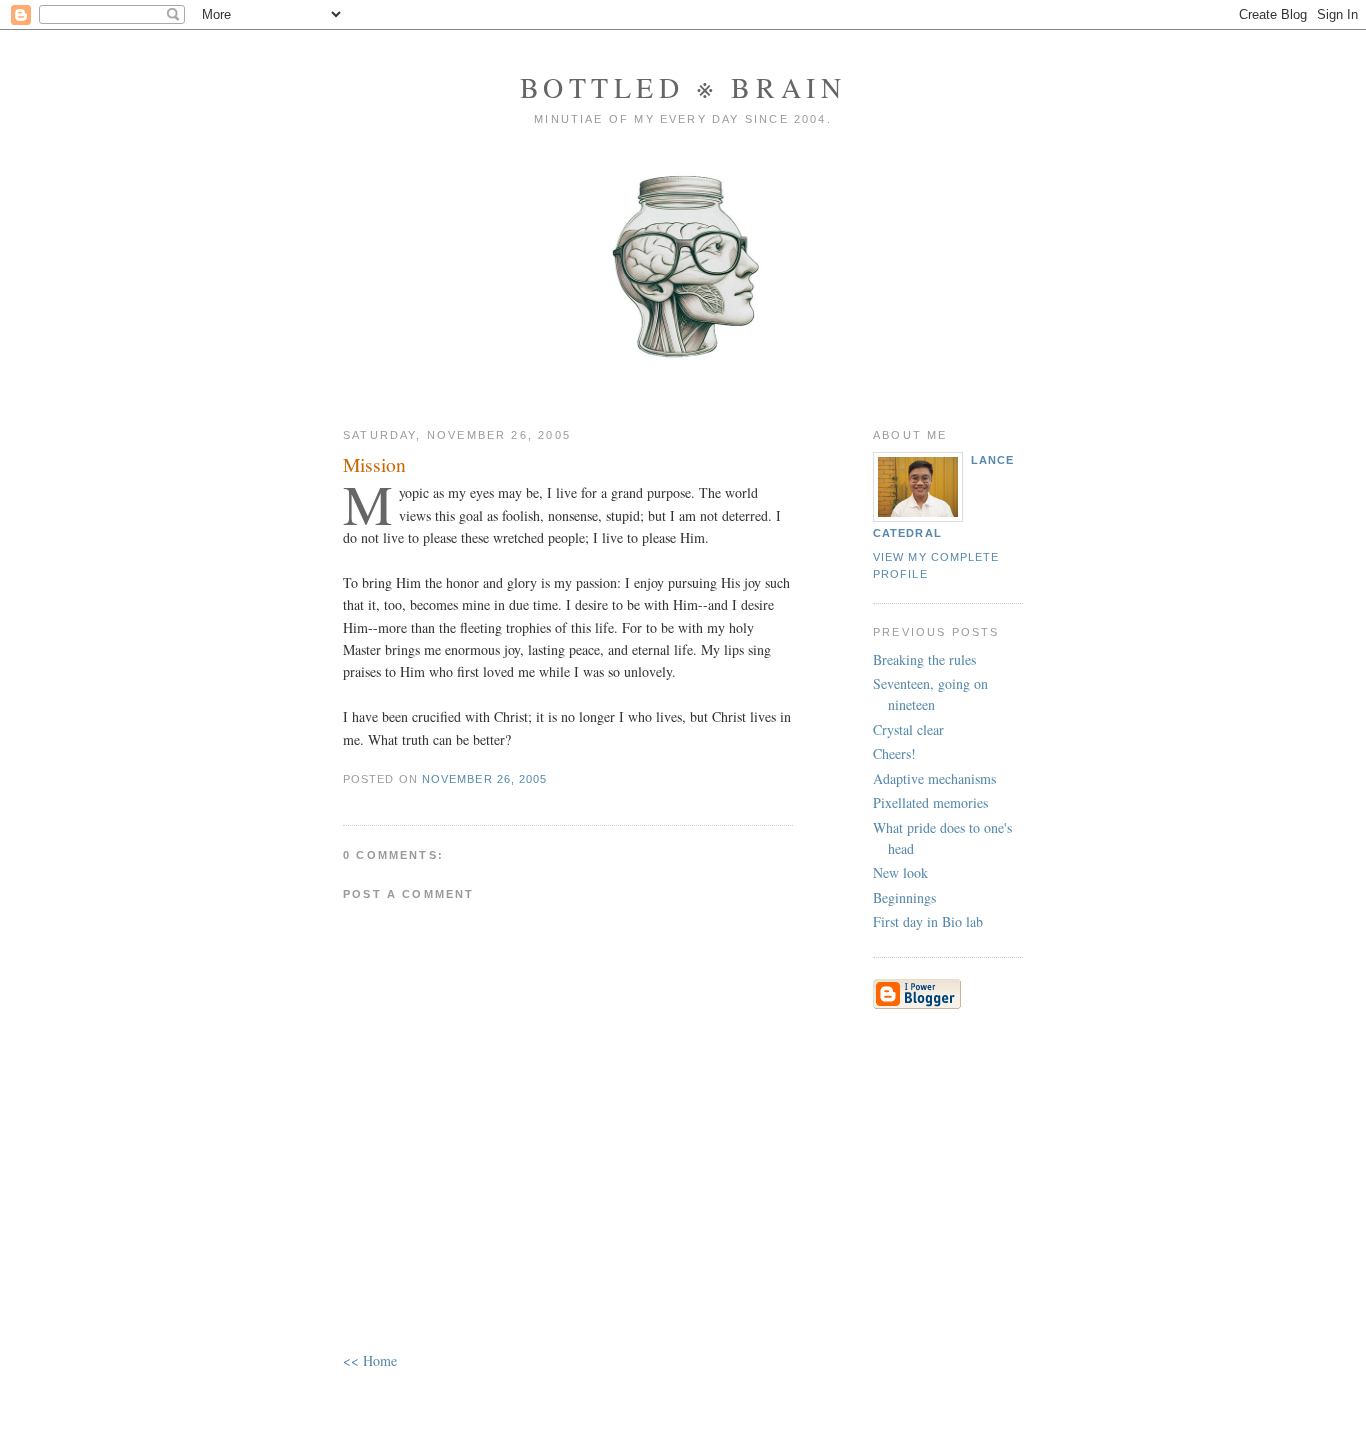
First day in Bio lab (928, 921)
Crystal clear (908, 729)
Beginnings (904, 897)
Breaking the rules (924, 659)
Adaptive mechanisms (934, 778)
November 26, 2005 (485, 779)
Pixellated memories (930, 802)
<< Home (370, 1360)
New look (900, 872)
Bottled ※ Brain (683, 87)
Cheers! (894, 753)
